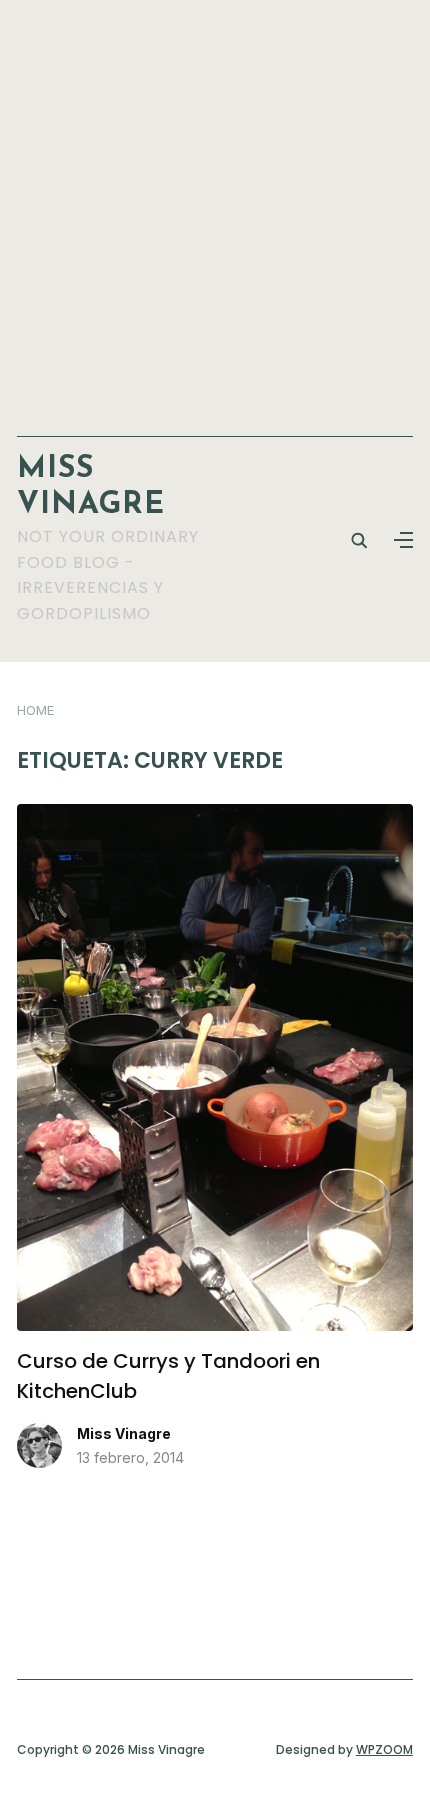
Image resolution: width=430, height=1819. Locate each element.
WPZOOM (384, 1749)
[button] (403, 540)
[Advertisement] (215, 208)
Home (35, 710)
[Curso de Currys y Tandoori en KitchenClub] (215, 816)
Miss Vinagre (124, 1433)
